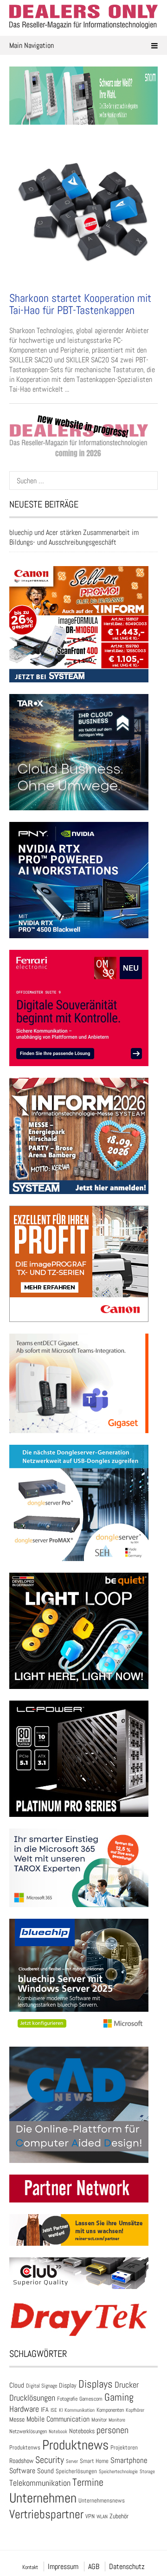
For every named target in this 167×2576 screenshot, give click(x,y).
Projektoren (124, 2448)
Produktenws (25, 2447)
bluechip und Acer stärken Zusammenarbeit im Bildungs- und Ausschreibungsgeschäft (74, 537)
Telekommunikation (40, 2483)
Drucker (127, 2385)
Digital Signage (42, 2386)
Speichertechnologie (118, 2471)
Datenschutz (127, 2566)
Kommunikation (80, 2410)
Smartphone (129, 2460)
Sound (45, 2471)
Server (72, 2461)
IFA (45, 2409)
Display (68, 2385)
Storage (147, 2471)
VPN (90, 2516)
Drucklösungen (32, 2398)
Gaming (119, 2397)
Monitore (117, 2420)
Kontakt (30, 2567)
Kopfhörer (135, 2410)
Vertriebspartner (46, 2514)
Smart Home (94, 2461)
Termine (88, 2482)
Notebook (58, 2431)
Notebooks (82, 2431)
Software (22, 2471)
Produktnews (75, 2445)
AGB (94, 2566)
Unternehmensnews (102, 2500)
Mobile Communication (58, 2419)
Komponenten (110, 2410)
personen (112, 2430)
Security (50, 2460)
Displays (96, 2384)
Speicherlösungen (76, 2471)
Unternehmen (43, 2498)
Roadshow (21, 2461)
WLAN (102, 2516)
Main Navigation (32, 45)
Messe (17, 2419)
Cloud (17, 2385)
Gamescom (91, 2399)
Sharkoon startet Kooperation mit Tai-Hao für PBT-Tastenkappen (80, 304)
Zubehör (119, 2516)
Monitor (99, 2420)
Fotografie (67, 2399)
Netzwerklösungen (28, 2431)
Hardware (24, 2409)
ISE (54, 2410)
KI (61, 2410)
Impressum (63, 2566)
